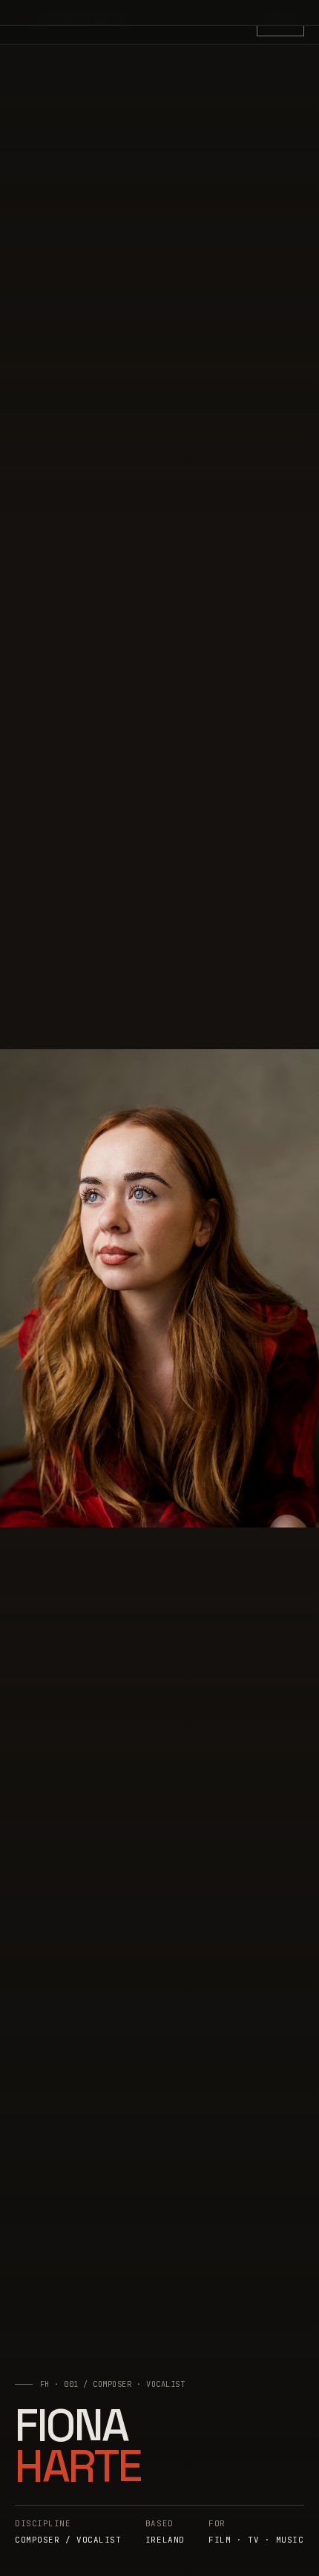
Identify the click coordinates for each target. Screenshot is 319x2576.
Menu (280, 22)
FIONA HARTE (83, 21)
